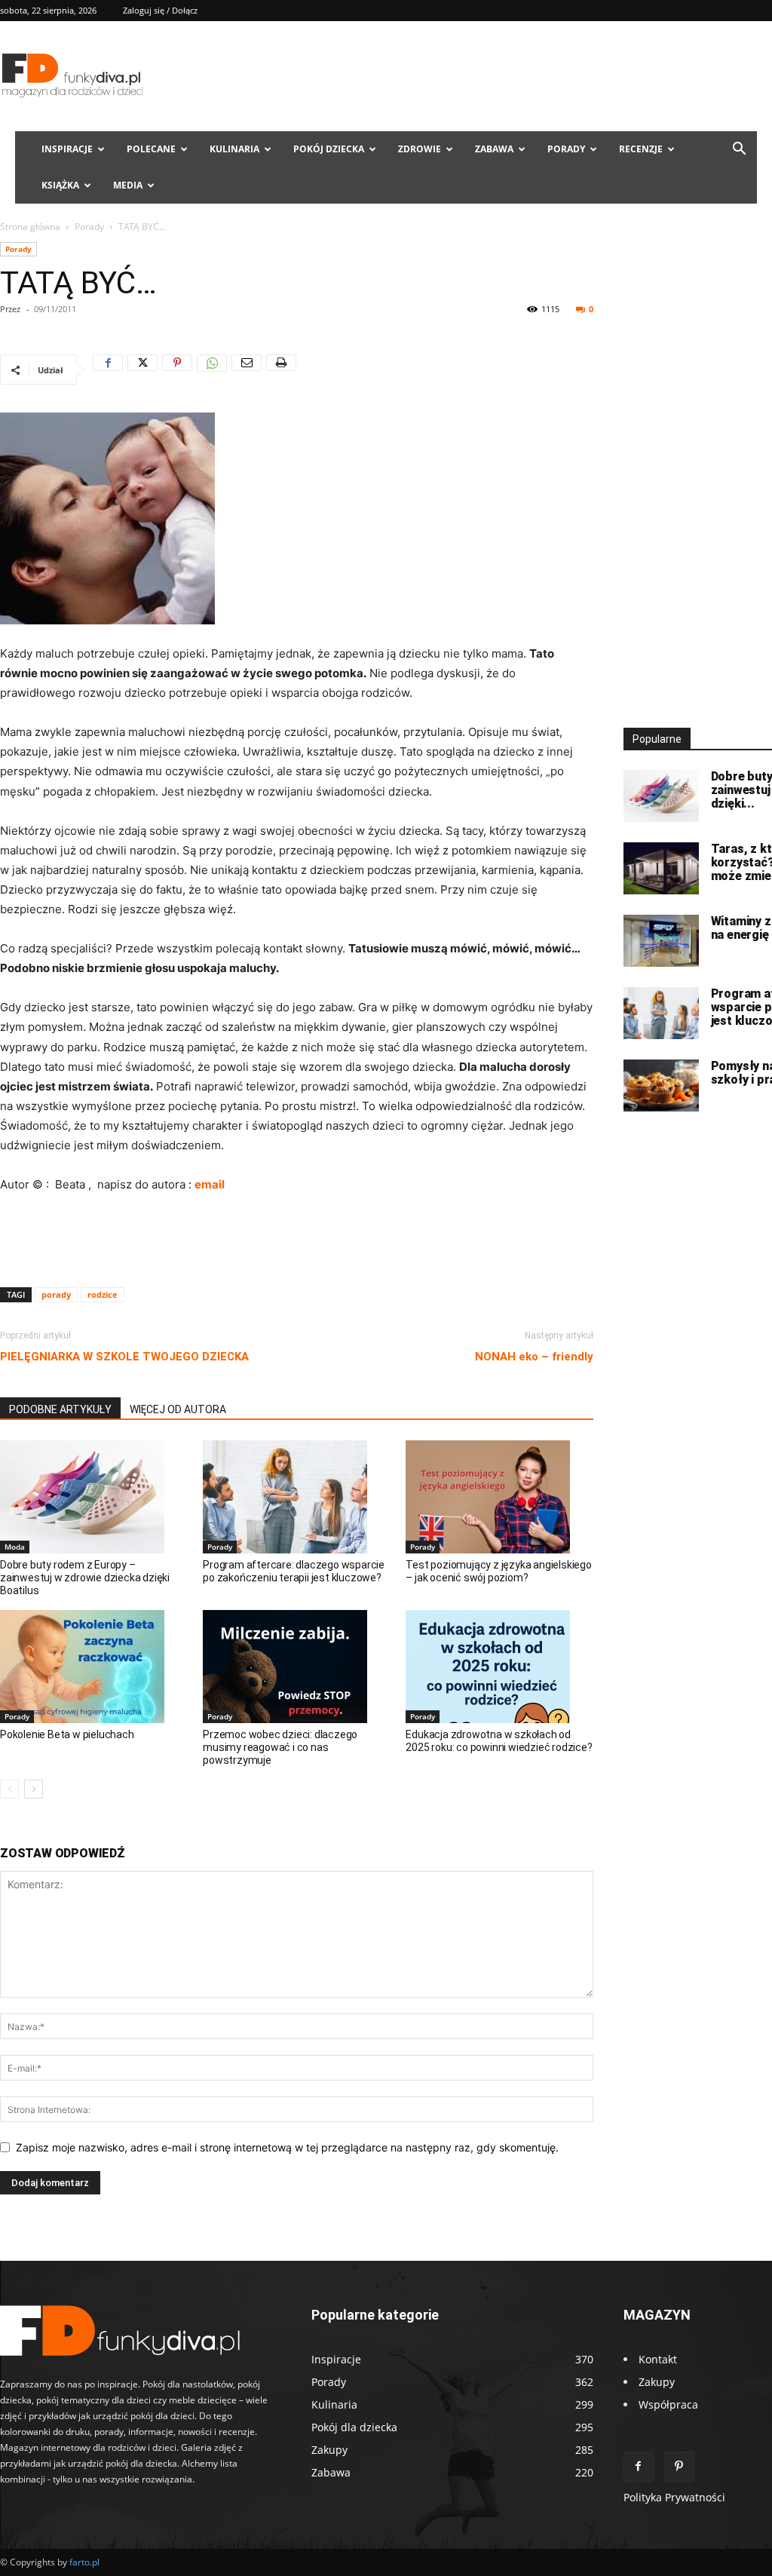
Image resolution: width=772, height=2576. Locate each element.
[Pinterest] (177, 370)
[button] (739, 150)
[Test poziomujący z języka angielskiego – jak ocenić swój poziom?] (499, 1497)
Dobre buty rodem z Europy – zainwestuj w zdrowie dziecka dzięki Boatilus (85, 1578)
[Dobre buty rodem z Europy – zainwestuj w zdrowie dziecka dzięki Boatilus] (93, 1497)
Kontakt (658, 2359)
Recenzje (641, 149)
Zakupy (657, 2382)
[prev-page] (9, 1789)
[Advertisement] (296, 1237)
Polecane (151, 149)
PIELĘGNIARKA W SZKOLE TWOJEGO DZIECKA (124, 1357)
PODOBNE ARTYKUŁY (60, 1409)
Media (128, 185)
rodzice (103, 1294)
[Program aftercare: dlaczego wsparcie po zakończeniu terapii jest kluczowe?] (296, 1497)
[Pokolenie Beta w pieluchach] (93, 1667)
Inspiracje (67, 149)
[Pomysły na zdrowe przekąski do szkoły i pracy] (661, 1086)
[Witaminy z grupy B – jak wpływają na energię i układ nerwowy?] (661, 941)
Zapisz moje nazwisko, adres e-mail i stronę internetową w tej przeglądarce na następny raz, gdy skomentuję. (287, 2147)
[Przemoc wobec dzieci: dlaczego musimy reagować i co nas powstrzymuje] (296, 1667)
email (210, 1184)
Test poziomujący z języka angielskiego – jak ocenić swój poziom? (498, 1571)
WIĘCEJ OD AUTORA (178, 1409)
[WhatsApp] (212, 370)
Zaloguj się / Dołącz (160, 10)
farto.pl (84, 2562)
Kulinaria (234, 149)
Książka (60, 185)
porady (56, 1294)
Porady (566, 149)
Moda (15, 1547)
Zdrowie (420, 149)
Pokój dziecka (329, 149)
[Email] (247, 370)
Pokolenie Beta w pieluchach (67, 1734)
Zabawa (494, 149)
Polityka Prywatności (674, 2497)
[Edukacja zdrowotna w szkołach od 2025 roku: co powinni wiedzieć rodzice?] (499, 1667)
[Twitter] (142, 370)
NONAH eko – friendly (534, 1357)
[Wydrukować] (281, 370)
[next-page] (34, 1789)
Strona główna (30, 227)
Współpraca (668, 2404)
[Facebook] (108, 370)
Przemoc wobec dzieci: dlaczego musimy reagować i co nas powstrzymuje (280, 1747)
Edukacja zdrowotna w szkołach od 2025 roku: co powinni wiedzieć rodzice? (499, 1741)
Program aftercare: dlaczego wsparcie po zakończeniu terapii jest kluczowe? (294, 1571)
